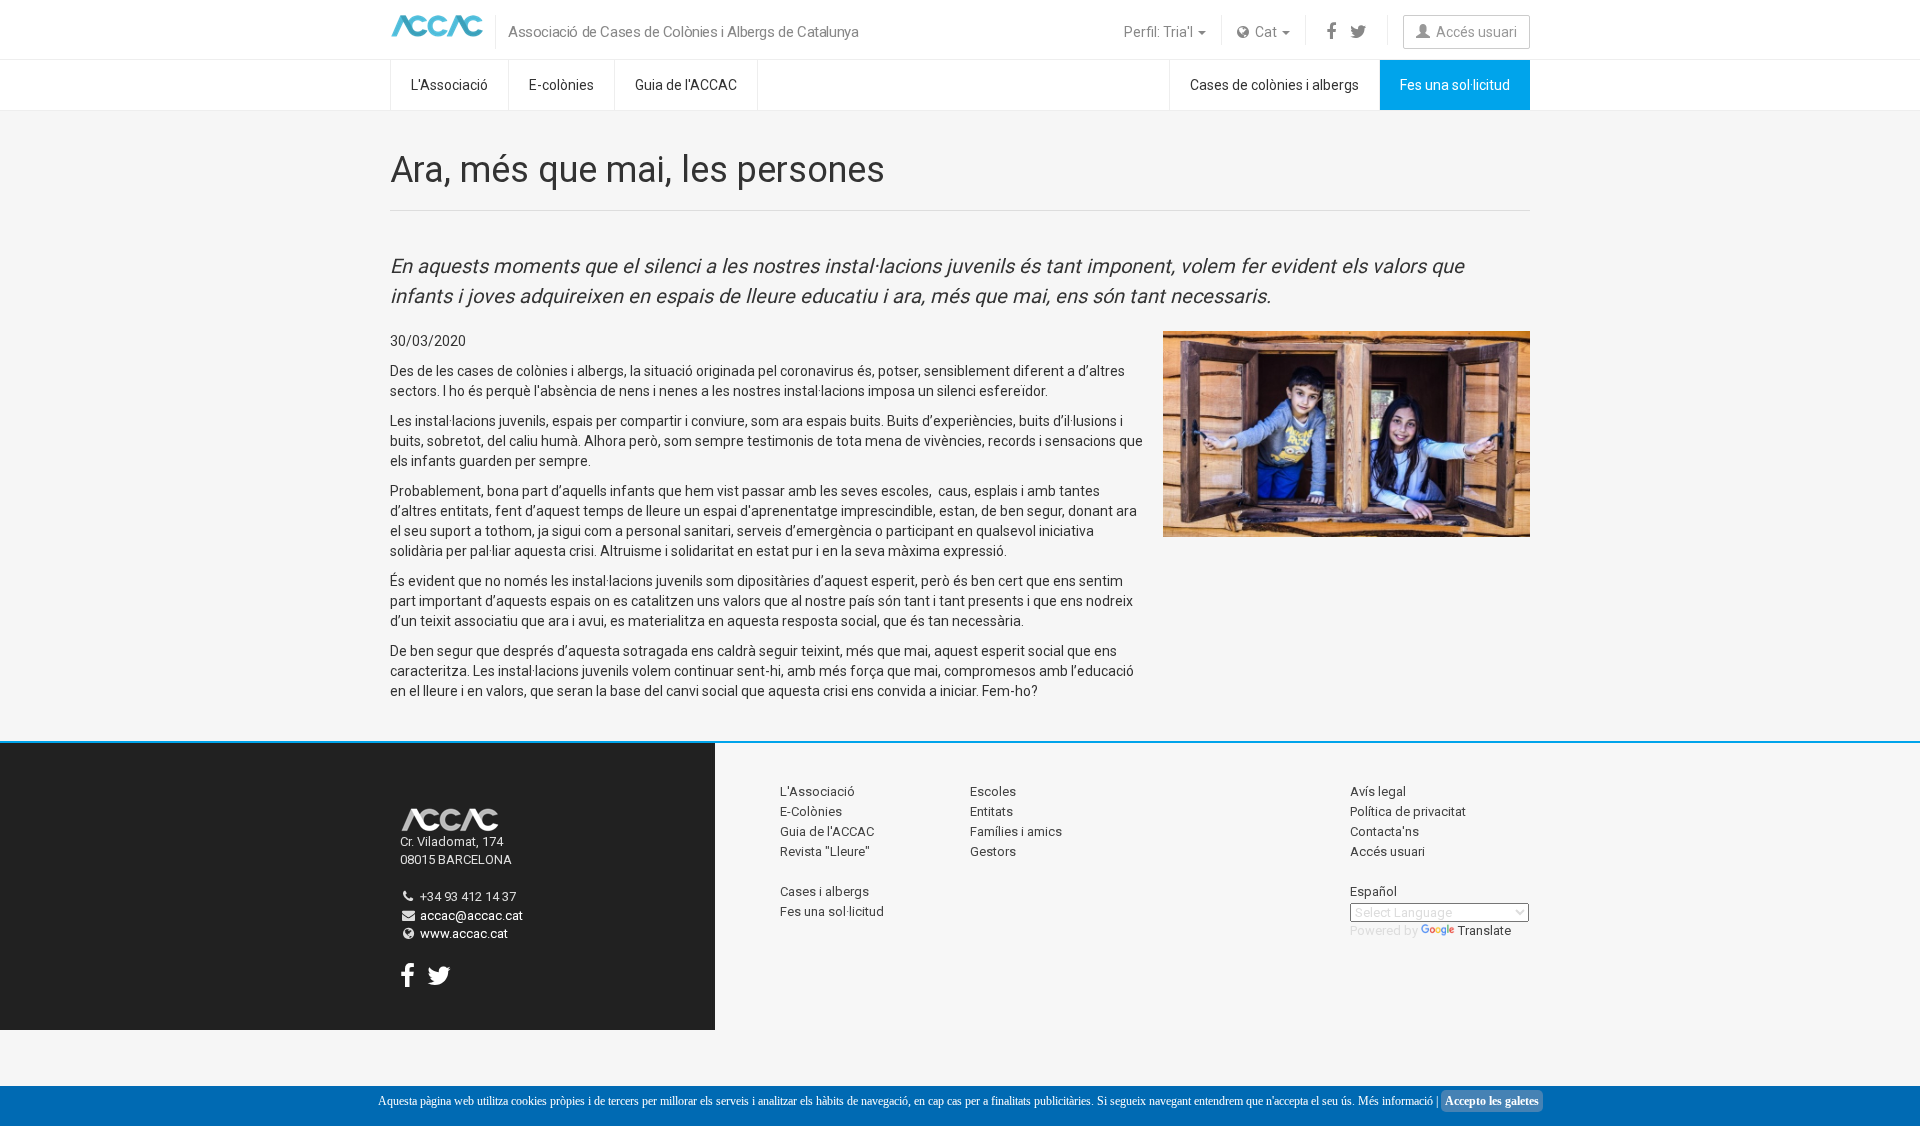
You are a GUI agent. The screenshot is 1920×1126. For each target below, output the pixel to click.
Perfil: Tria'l (1160, 32)
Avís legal (1378, 791)
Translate (1484, 930)
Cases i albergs (824, 891)
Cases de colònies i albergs (1274, 85)
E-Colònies (811, 811)
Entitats (991, 811)
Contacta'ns (1384, 831)
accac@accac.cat (471, 915)
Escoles (993, 791)
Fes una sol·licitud (1455, 85)
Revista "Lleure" (825, 851)
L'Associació (449, 85)
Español (1373, 891)
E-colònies (561, 85)
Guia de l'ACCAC (686, 85)
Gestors (993, 851)
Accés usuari (1473, 32)
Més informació (1395, 1101)
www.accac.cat (464, 933)
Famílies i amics (1016, 831)
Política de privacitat (1408, 811)
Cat (1264, 32)
